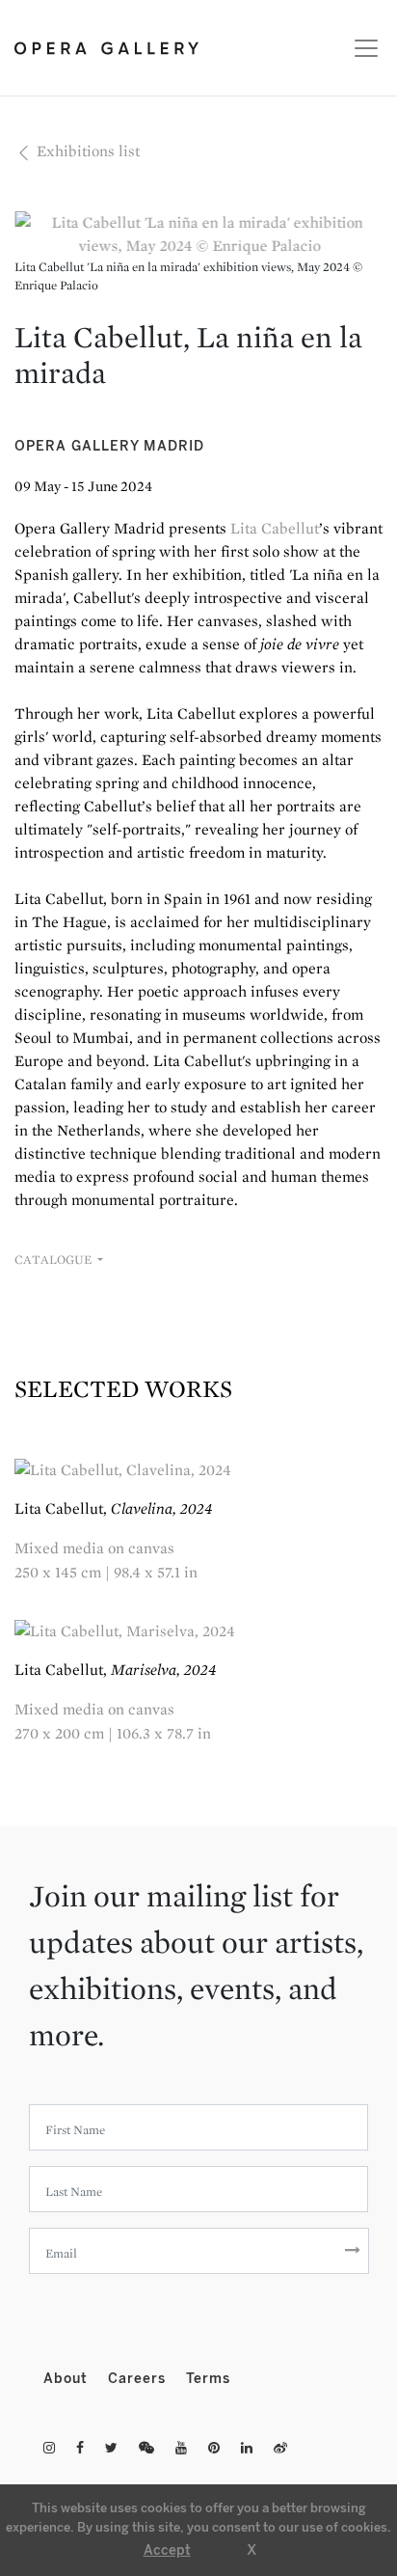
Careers (139, 2379)
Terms (208, 2379)
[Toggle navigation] (361, 48)
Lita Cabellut (275, 528)
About (68, 2379)
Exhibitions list (86, 151)
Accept (167, 2550)
